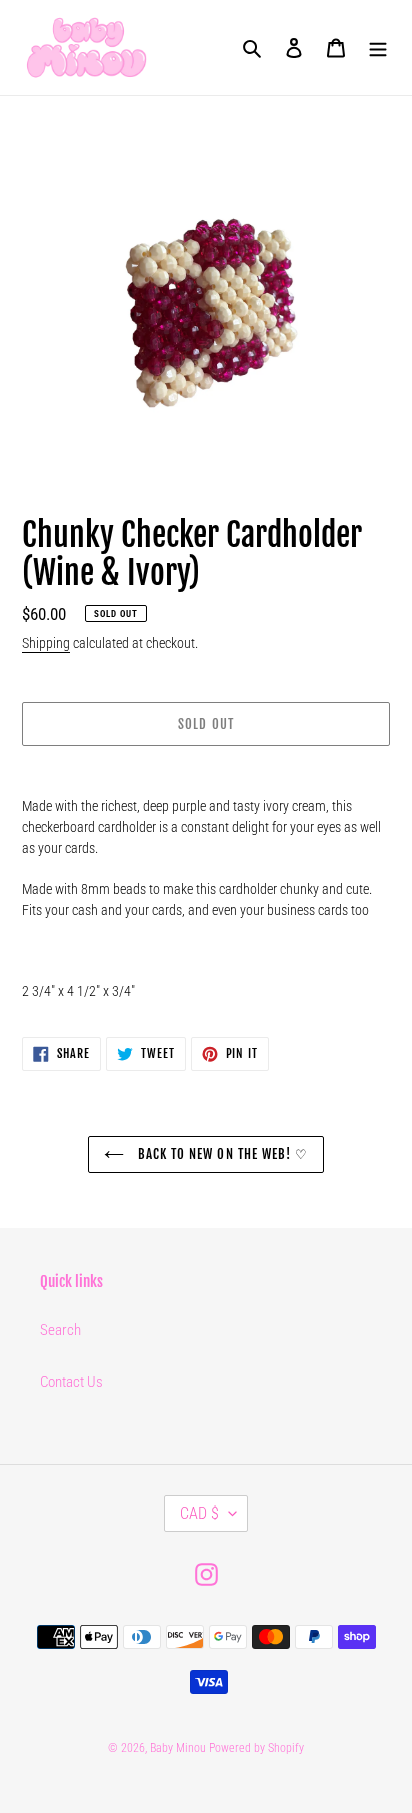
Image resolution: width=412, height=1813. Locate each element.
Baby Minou (178, 1748)
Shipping (46, 643)
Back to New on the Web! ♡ (221, 1154)
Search (60, 1330)
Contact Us (71, 1382)
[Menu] (378, 47)
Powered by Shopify (256, 1748)
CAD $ (199, 1513)
